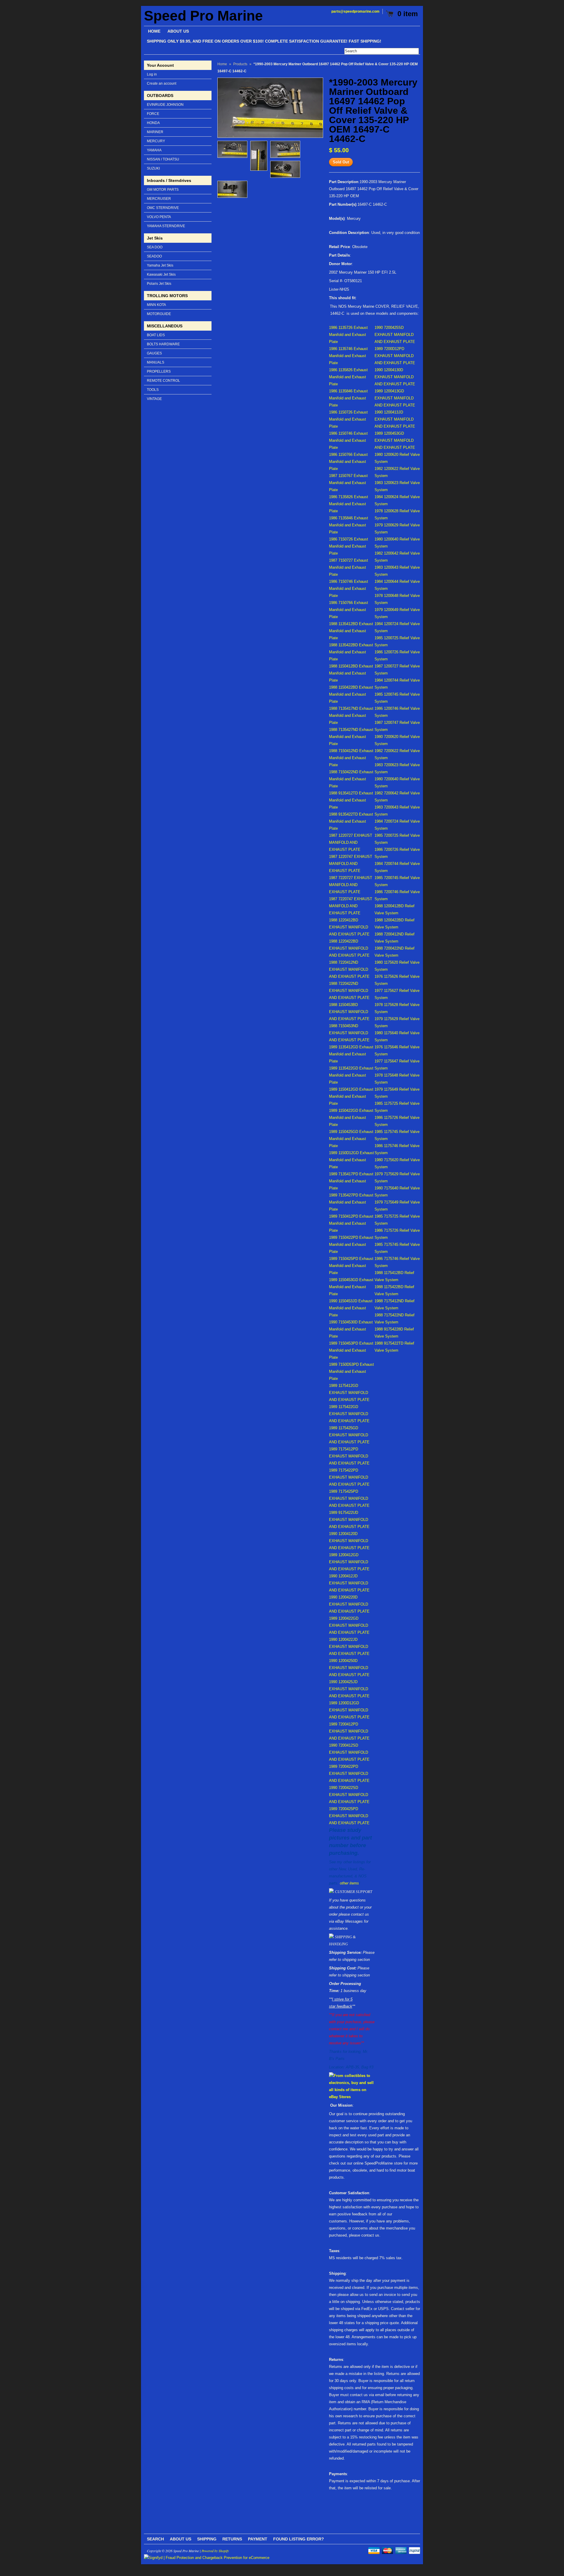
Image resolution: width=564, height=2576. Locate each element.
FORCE (153, 114)
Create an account (162, 83)
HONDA (153, 123)
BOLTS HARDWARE (163, 344)
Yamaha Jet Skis (160, 265)
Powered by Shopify (215, 2551)
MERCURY (156, 141)
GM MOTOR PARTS (163, 190)
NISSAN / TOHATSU (163, 159)
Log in (152, 74)
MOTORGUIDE (159, 314)
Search (155, 2539)
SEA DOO (155, 247)
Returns (232, 2539)
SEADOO (154, 256)
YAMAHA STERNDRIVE (166, 226)
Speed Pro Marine (203, 16)
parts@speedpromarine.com (355, 11)
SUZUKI (153, 168)
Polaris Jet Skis (159, 284)
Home (222, 64)
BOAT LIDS (156, 335)
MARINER (155, 132)
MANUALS (156, 362)
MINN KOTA (156, 305)
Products (240, 64)
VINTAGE (154, 399)
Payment (258, 2539)
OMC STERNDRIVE (163, 208)
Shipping (207, 2539)
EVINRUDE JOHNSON (165, 105)
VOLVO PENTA (159, 217)
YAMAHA (154, 150)
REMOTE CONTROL (163, 381)
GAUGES (154, 353)
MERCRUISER (159, 199)
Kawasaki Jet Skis (161, 274)
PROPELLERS (159, 371)
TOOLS (153, 390)
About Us (181, 2539)
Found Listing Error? (299, 2539)
